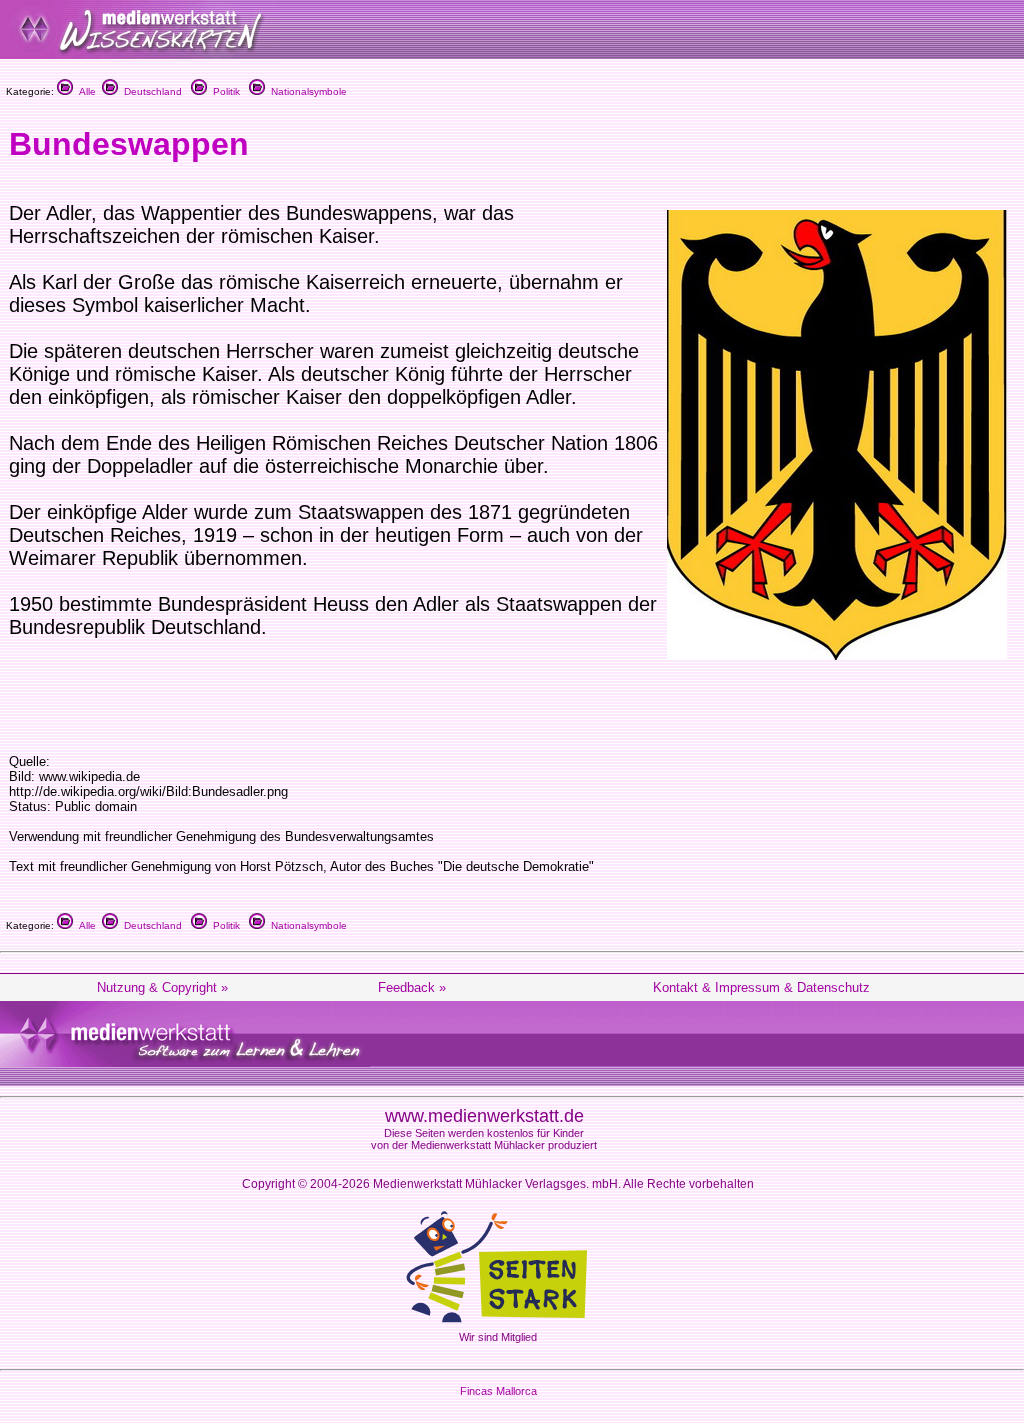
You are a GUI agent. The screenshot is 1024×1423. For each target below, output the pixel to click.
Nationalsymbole (306, 91)
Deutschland (150, 91)
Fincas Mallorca (498, 1391)
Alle (84, 91)
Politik (223, 91)
